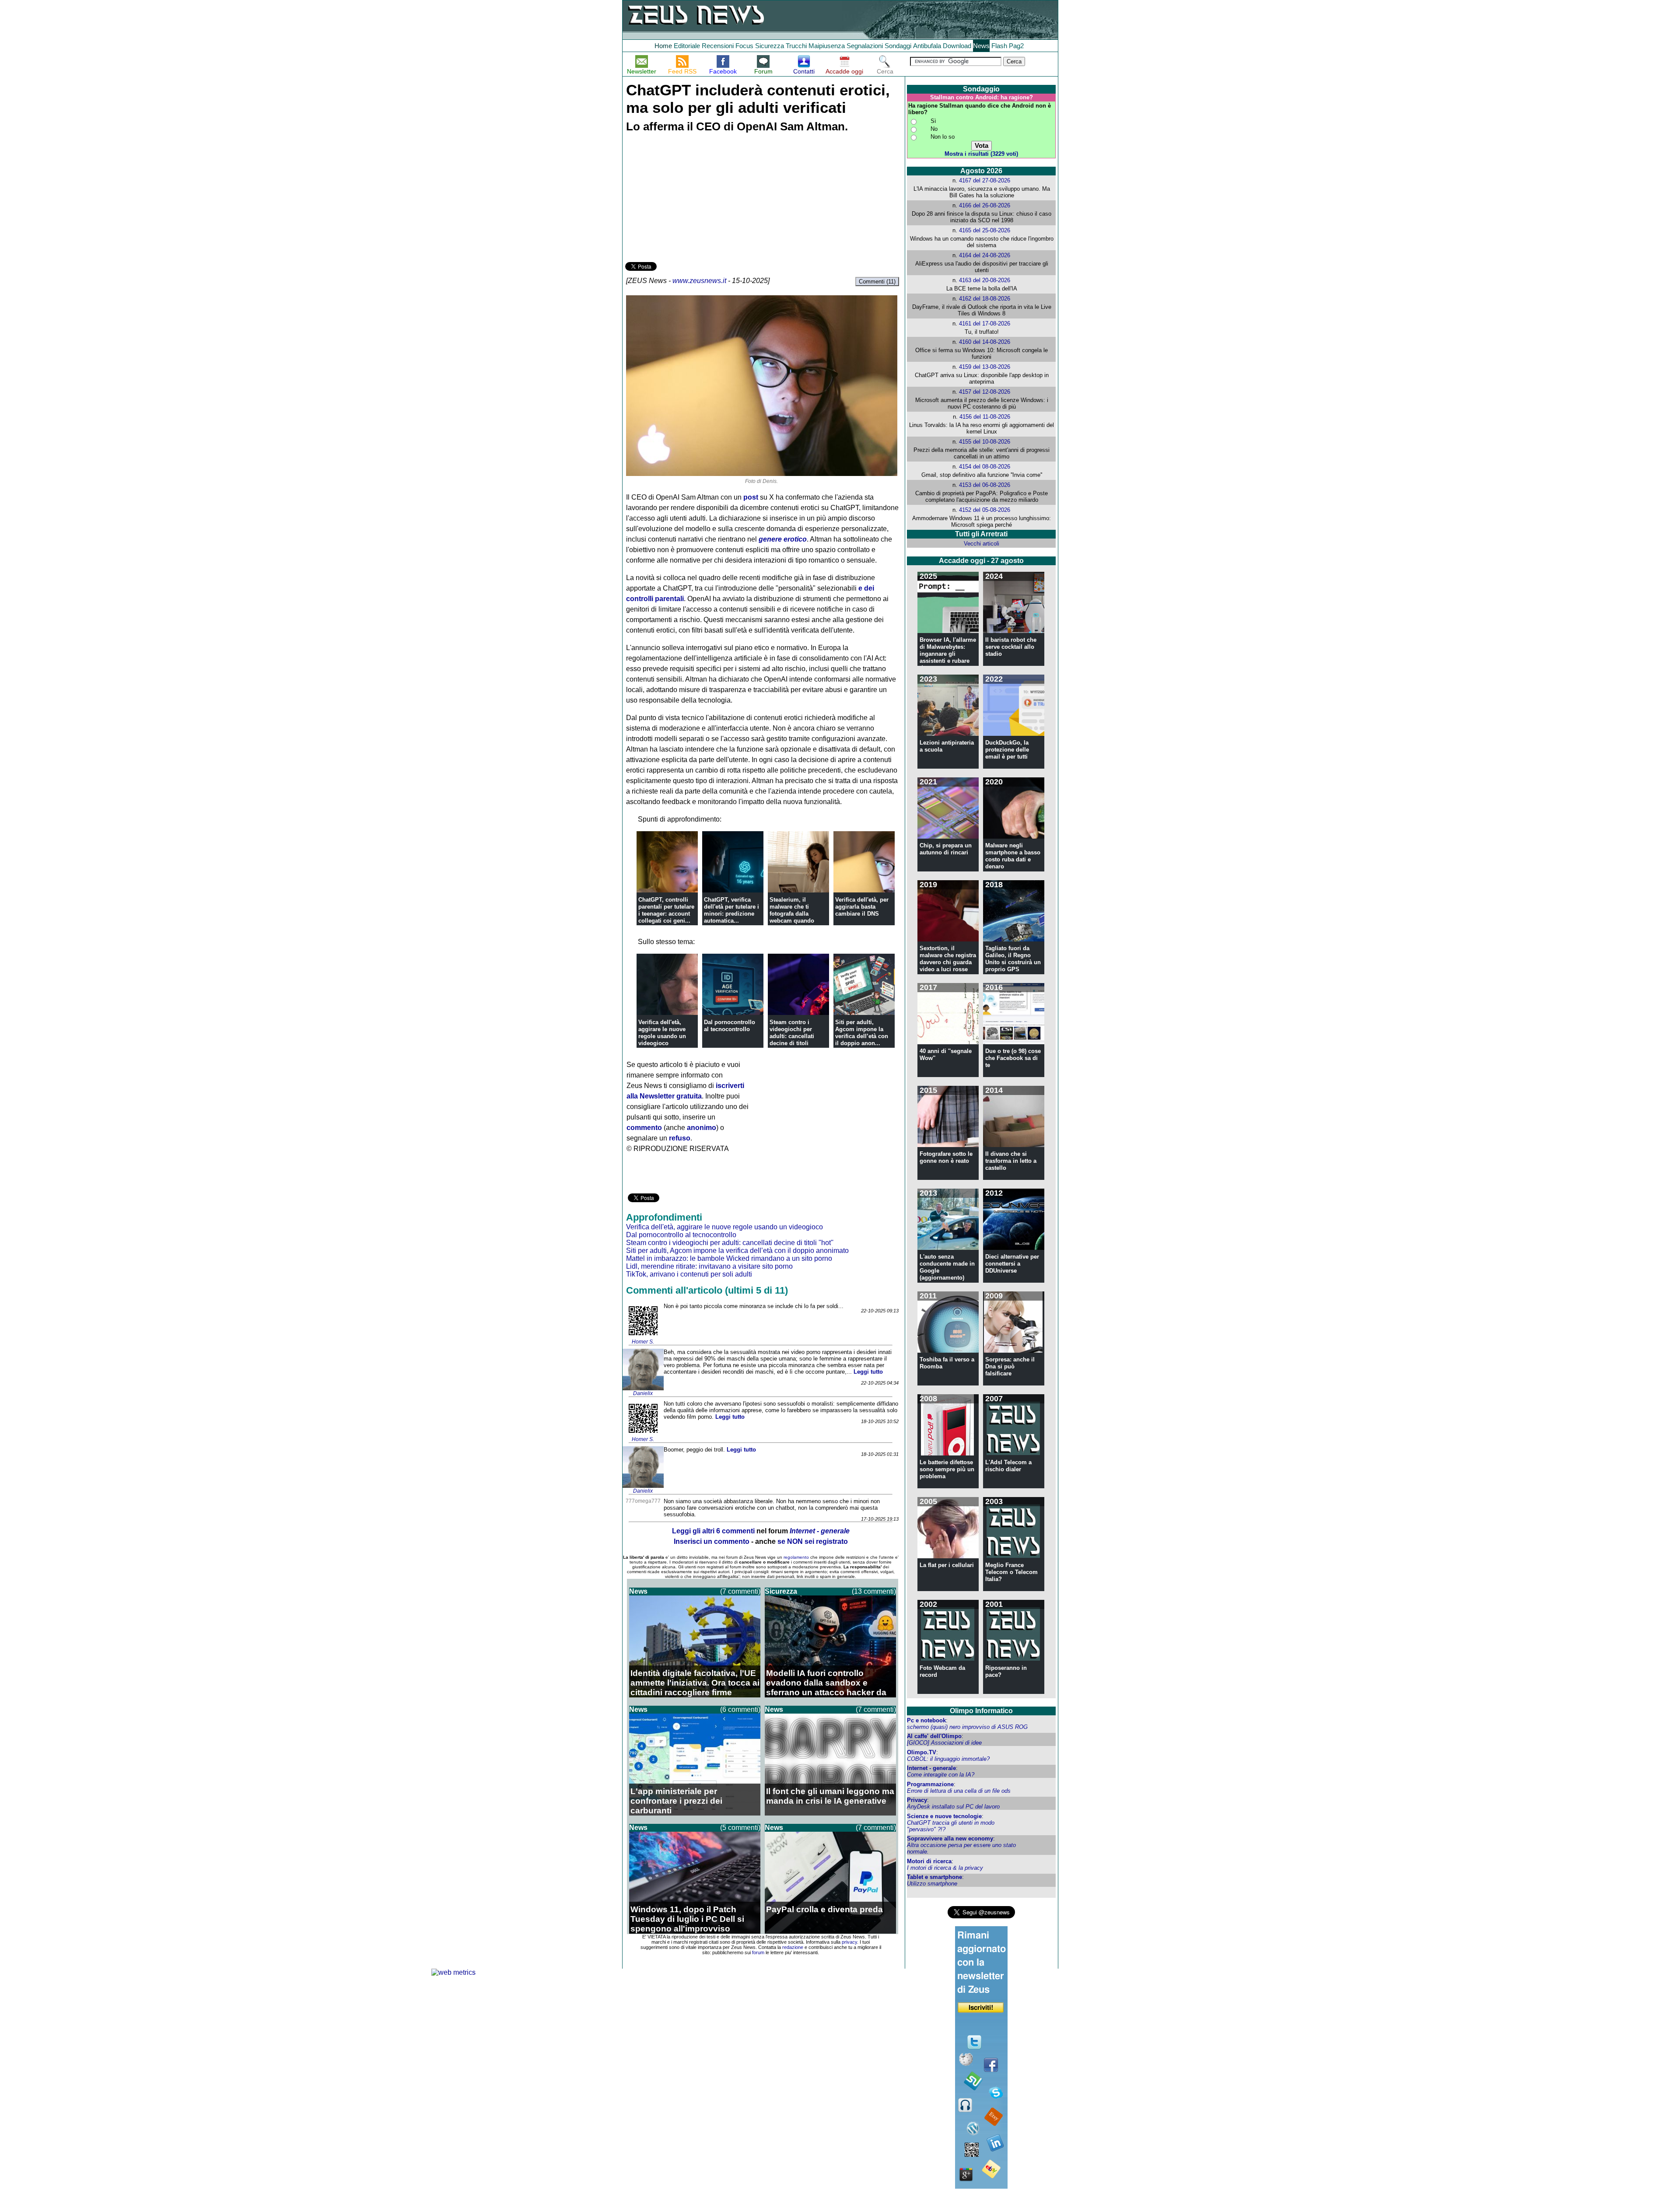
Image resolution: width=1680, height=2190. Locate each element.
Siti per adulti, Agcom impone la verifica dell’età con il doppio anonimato (737, 1251)
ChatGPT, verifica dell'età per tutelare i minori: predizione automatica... (731, 910)
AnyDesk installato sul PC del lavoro (953, 1807)
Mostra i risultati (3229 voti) (981, 154)
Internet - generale (931, 1768)
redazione (793, 1947)
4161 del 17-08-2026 (985, 324)
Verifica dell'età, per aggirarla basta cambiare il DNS (862, 907)
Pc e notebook (926, 1720)
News (981, 46)
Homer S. (643, 1342)
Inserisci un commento (712, 1541)
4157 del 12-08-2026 (985, 392)
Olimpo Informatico (981, 1711)
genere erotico (783, 539)
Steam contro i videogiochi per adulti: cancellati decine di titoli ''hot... (792, 1036)
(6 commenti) (740, 1709)
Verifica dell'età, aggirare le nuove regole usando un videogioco (662, 1033)
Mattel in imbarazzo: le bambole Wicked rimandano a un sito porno (729, 1258)
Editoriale (687, 46)
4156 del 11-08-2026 (985, 417)
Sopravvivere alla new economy (950, 1838)
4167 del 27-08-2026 (985, 180)
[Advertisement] (691, 199)
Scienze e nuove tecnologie (944, 1816)
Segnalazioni (865, 46)
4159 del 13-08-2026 (985, 367)
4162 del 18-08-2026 (985, 299)
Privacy (917, 1800)
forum (758, 1952)
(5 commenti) (740, 1828)
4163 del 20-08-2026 (985, 280)
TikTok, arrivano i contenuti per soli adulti (689, 1274)
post (751, 497)
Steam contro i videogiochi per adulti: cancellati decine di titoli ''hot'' (730, 1243)
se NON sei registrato (813, 1541)
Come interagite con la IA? (941, 1775)
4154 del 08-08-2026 (985, 467)
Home (663, 46)
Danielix (643, 1393)
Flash (999, 46)
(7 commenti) (740, 1591)
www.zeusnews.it (699, 281)
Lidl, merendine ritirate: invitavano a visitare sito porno (709, 1266)
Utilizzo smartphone (932, 1884)
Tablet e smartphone (934, 1877)
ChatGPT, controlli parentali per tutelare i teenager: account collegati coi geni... (666, 910)
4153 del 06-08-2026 (985, 485)
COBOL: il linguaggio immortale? (948, 1759)
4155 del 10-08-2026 (985, 442)
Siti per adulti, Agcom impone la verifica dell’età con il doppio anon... (862, 1033)
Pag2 (1016, 46)
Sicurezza (770, 46)
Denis (770, 481)
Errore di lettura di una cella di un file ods (959, 1791)
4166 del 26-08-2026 (985, 205)
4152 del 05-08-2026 (985, 510)
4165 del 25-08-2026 (985, 230)
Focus (744, 46)
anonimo (702, 1128)
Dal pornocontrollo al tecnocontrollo (730, 1026)
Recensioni (718, 46)
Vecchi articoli (982, 544)
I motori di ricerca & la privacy (945, 1868)
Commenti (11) (877, 282)
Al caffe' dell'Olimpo (934, 1736)
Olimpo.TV (922, 1752)
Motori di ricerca (929, 1861)
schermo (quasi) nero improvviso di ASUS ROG (967, 1727)
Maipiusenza (827, 46)
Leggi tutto (868, 1372)
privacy (849, 1942)
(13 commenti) (874, 1591)
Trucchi (796, 46)
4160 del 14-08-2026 (985, 342)
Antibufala (927, 46)
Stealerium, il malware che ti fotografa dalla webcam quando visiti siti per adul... (796, 914)
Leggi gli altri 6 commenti (713, 1531)
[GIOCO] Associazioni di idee (944, 1743)
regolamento (796, 1557)
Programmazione (930, 1784)
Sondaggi (898, 46)
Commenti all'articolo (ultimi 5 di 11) (707, 1290)
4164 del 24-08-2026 (985, 255)
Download (957, 46)
